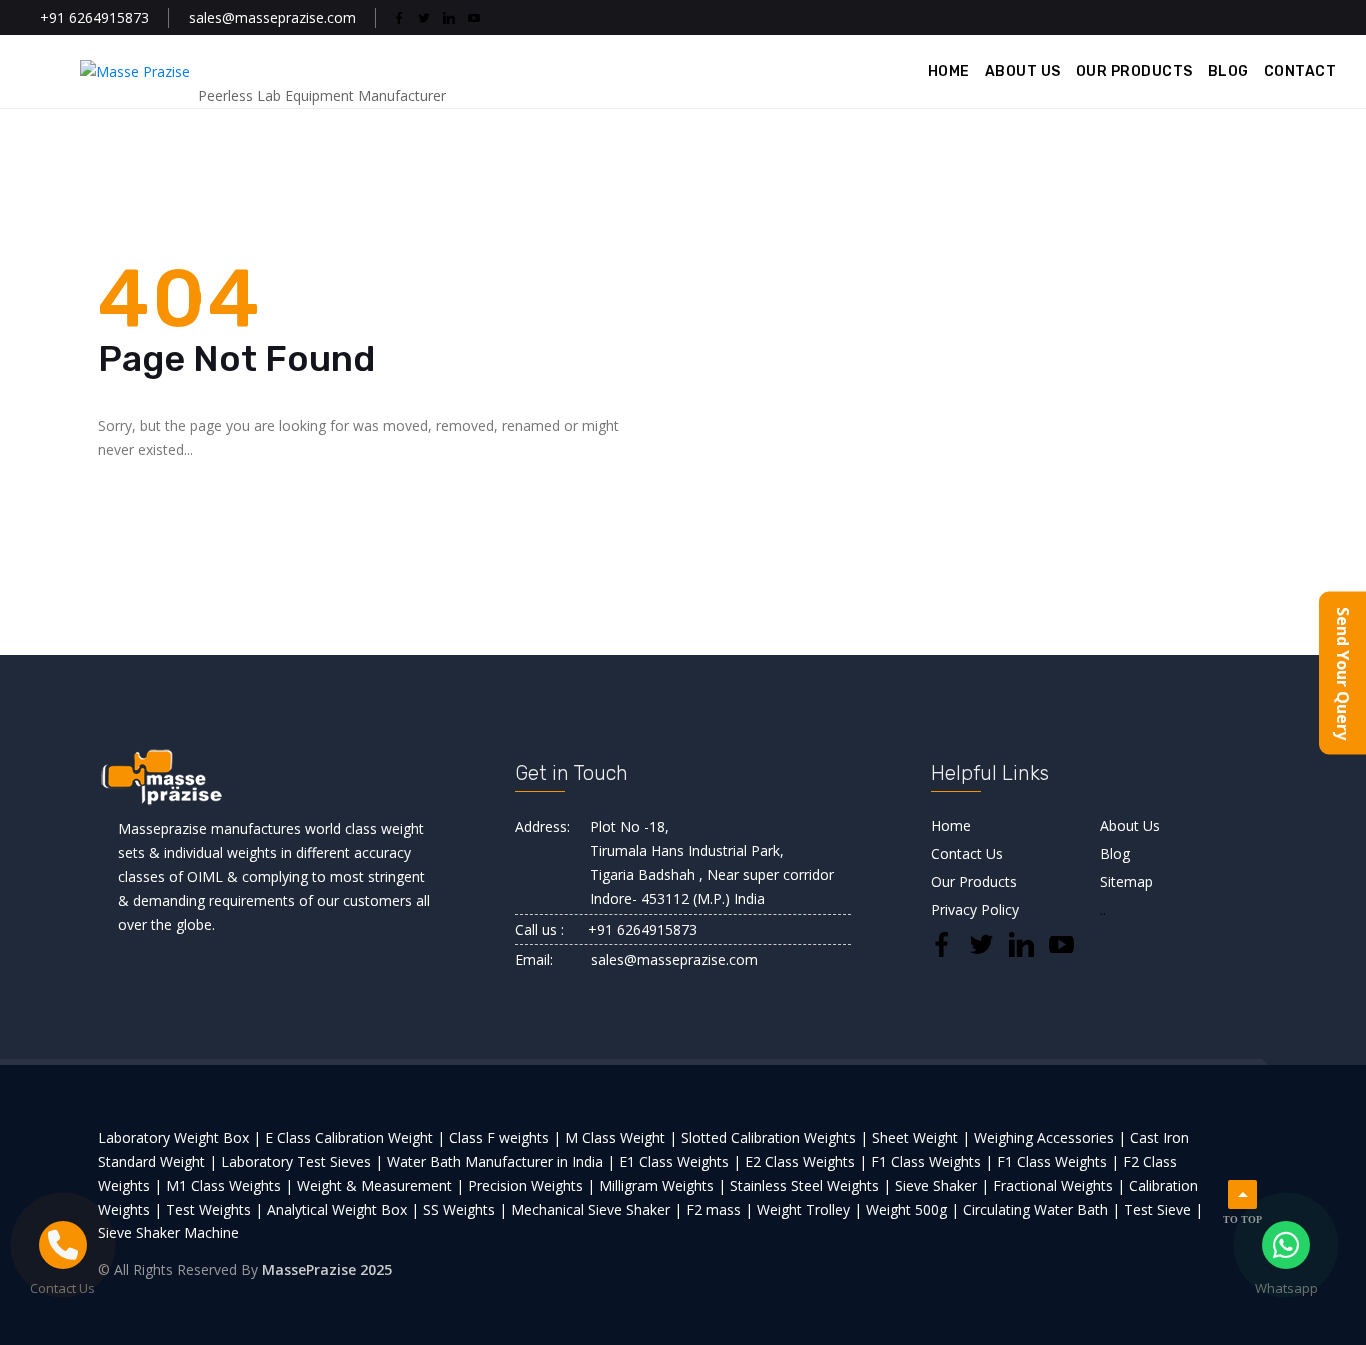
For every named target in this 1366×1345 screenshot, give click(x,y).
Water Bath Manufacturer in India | (501, 1161)
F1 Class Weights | (932, 1161)
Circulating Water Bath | (1041, 1209)
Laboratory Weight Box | (179, 1137)
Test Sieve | (1163, 1209)
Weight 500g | (912, 1209)
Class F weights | (505, 1137)
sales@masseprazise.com (272, 17)
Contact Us (967, 853)
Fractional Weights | (1059, 1185)
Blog (1115, 853)
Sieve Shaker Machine (168, 1232)
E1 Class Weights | (680, 1161)
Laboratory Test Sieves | (302, 1161)
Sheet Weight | (921, 1137)
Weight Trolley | (809, 1209)
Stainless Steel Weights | (810, 1185)
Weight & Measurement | (380, 1185)
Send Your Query (1343, 672)
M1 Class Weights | (229, 1185)
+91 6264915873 (94, 17)
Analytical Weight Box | (343, 1209)
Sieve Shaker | (942, 1185)
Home (951, 825)
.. (1103, 909)
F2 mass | (719, 1209)
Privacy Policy (975, 909)
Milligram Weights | (662, 1185)
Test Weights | (214, 1209)
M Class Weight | (621, 1137)
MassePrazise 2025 (327, 1269)
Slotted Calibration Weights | (774, 1137)
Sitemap (1126, 881)
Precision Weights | (531, 1185)
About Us (1130, 825)
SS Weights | (465, 1209)
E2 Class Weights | (806, 1161)
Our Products (974, 881)
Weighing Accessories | (1050, 1137)
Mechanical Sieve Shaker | (596, 1209)
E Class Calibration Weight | (355, 1137)
